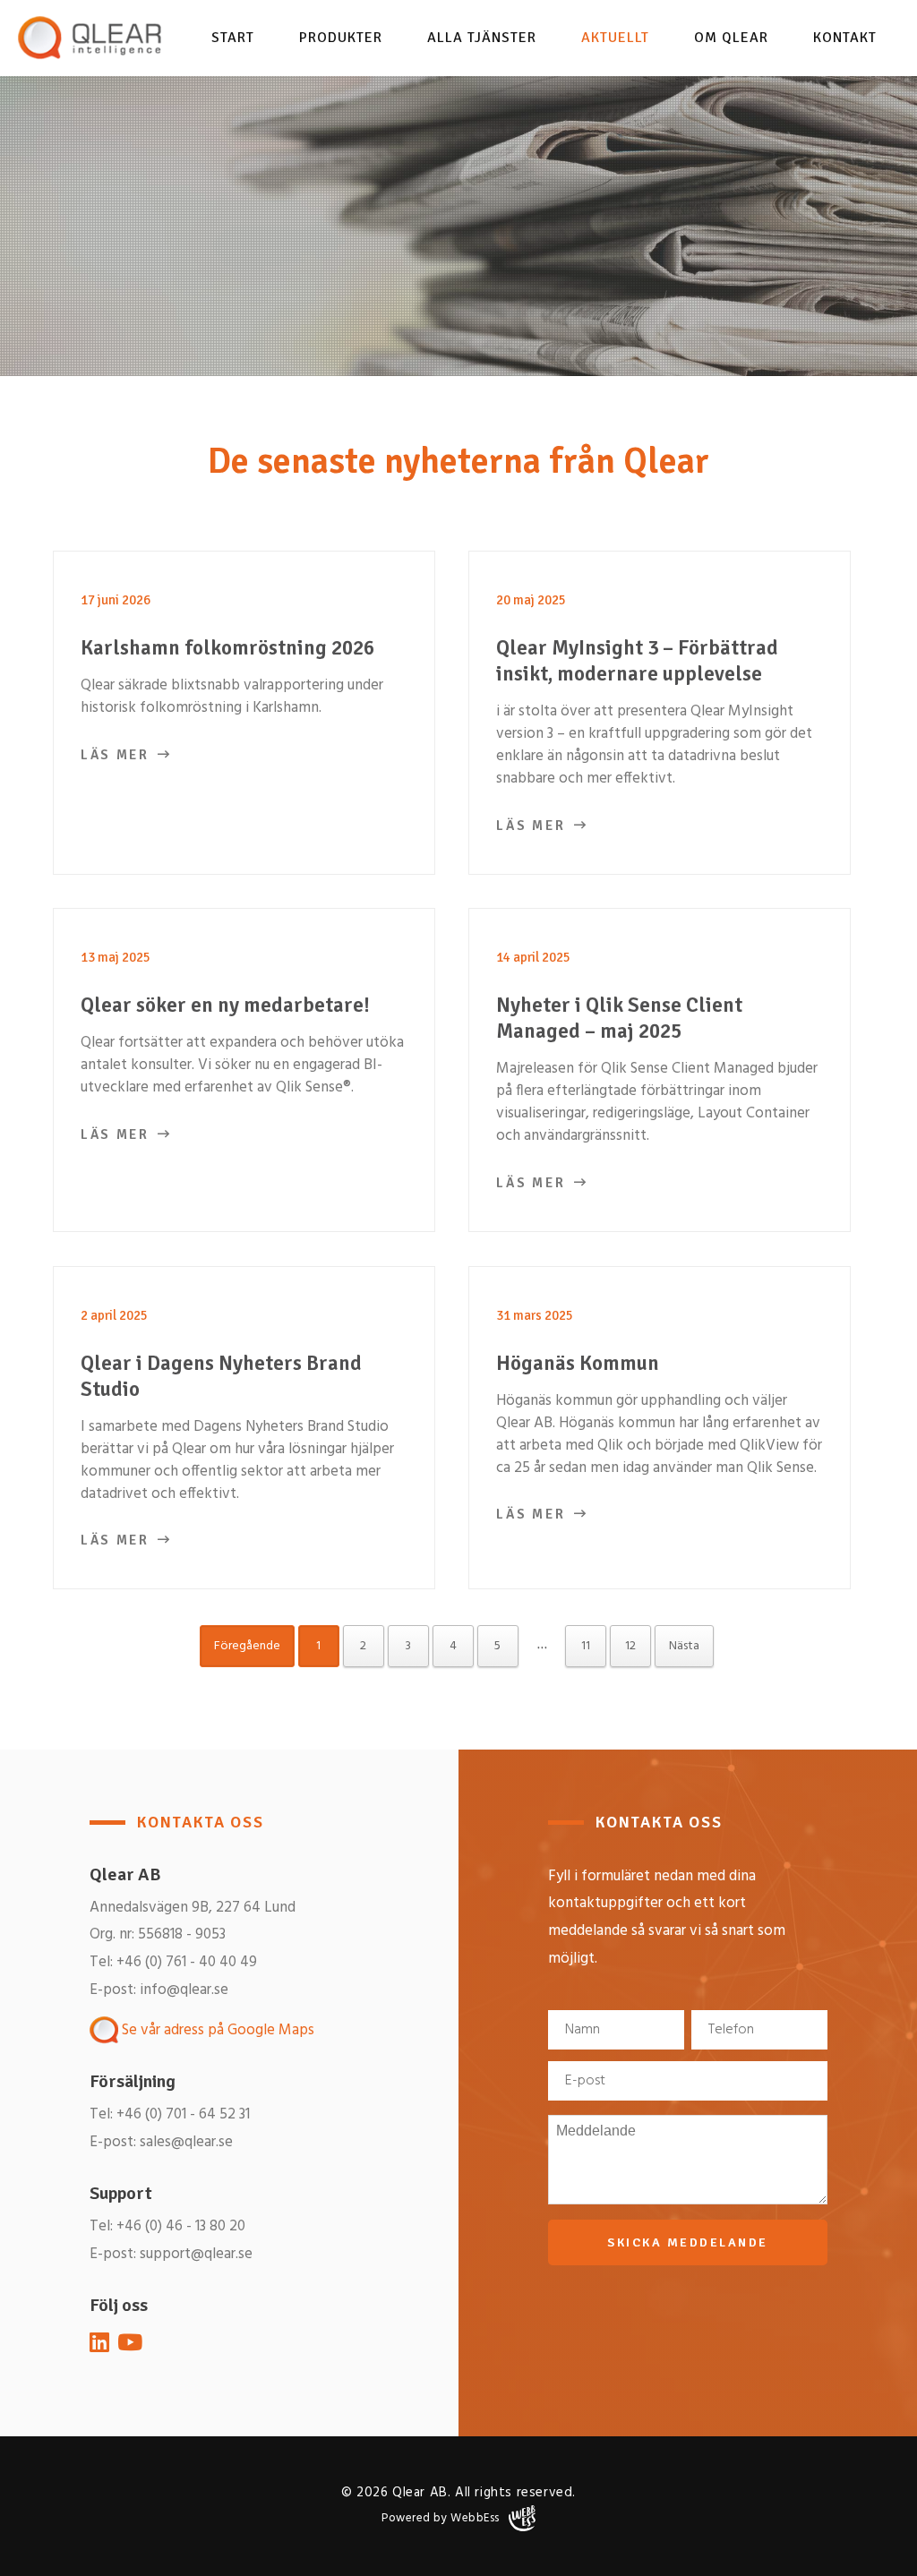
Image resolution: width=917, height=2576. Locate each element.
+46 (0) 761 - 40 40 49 (187, 1962)
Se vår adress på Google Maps (216, 2030)
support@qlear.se (196, 2254)
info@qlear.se (184, 1990)
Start (233, 38)
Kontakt (845, 38)
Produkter (341, 38)
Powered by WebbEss (440, 2518)
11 (586, 1646)
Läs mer (115, 755)
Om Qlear (731, 38)
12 (630, 1646)
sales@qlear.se (186, 2142)
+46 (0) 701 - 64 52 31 (183, 2114)
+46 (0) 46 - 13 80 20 (181, 2226)
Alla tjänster (482, 38)
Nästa (684, 1646)
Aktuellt (615, 38)
